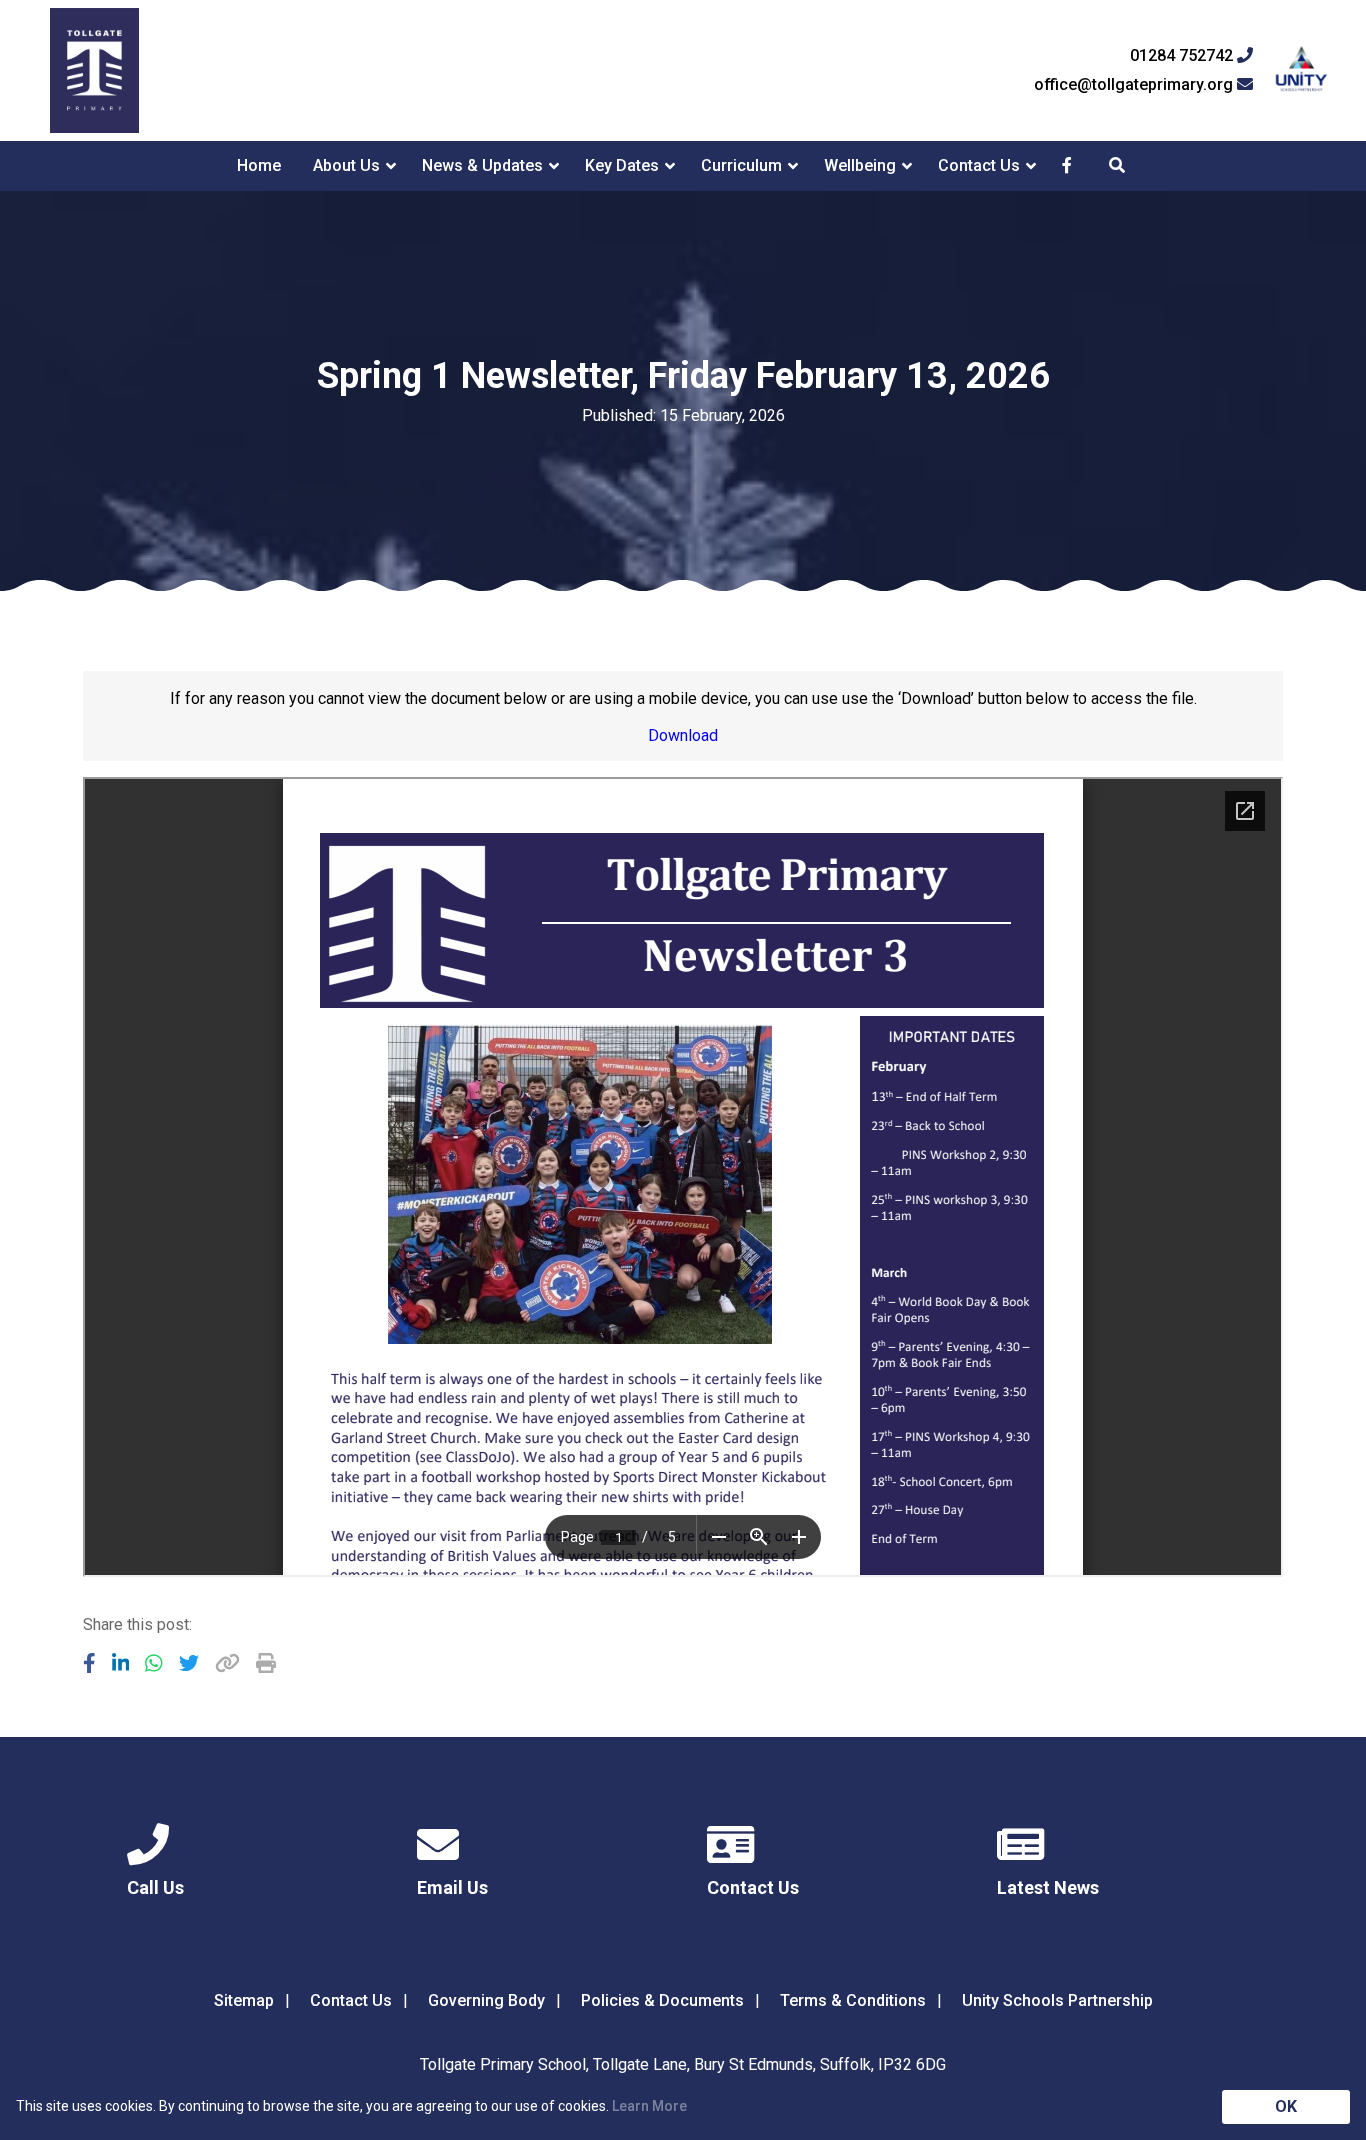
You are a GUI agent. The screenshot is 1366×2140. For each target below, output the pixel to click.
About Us (346, 165)
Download (683, 735)
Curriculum (741, 165)
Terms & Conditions (853, 2000)
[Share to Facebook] (89, 1663)
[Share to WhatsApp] (154, 1663)
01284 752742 (1183, 56)
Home (259, 165)
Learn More (649, 2106)
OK (1286, 2106)
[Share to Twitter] (189, 1663)
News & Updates (482, 165)
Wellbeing (860, 165)
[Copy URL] (227, 1663)
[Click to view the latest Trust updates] (1301, 70)
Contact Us (979, 165)
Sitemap (244, 2000)
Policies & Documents (662, 2000)
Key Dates (622, 165)
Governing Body (486, 2000)
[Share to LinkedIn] (121, 1663)
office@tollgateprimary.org (1135, 85)
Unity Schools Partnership (1057, 2000)
